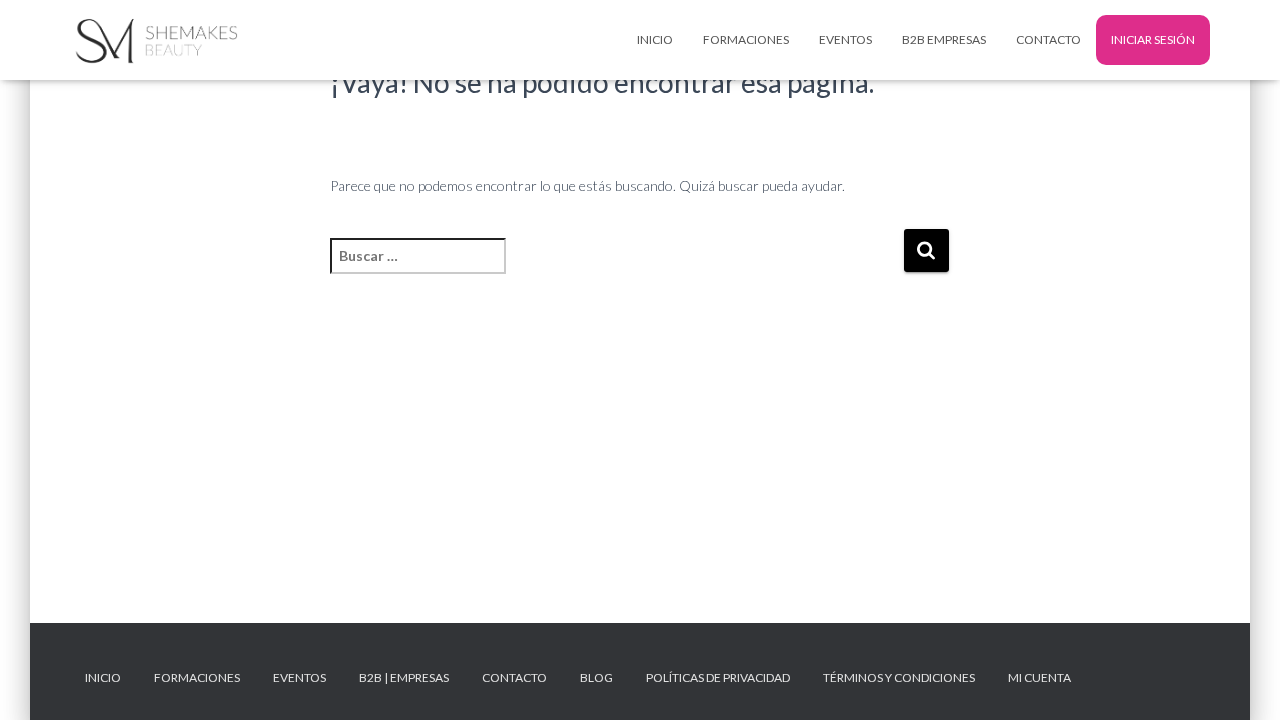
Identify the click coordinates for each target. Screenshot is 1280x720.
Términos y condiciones (899, 677)
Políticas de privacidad (718, 677)
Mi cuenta (1039, 677)
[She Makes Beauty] (154, 40)
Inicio (655, 39)
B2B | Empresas (404, 677)
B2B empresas (944, 39)
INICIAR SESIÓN (1153, 39)
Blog (596, 677)
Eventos (845, 39)
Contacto (1048, 39)
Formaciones (746, 39)
